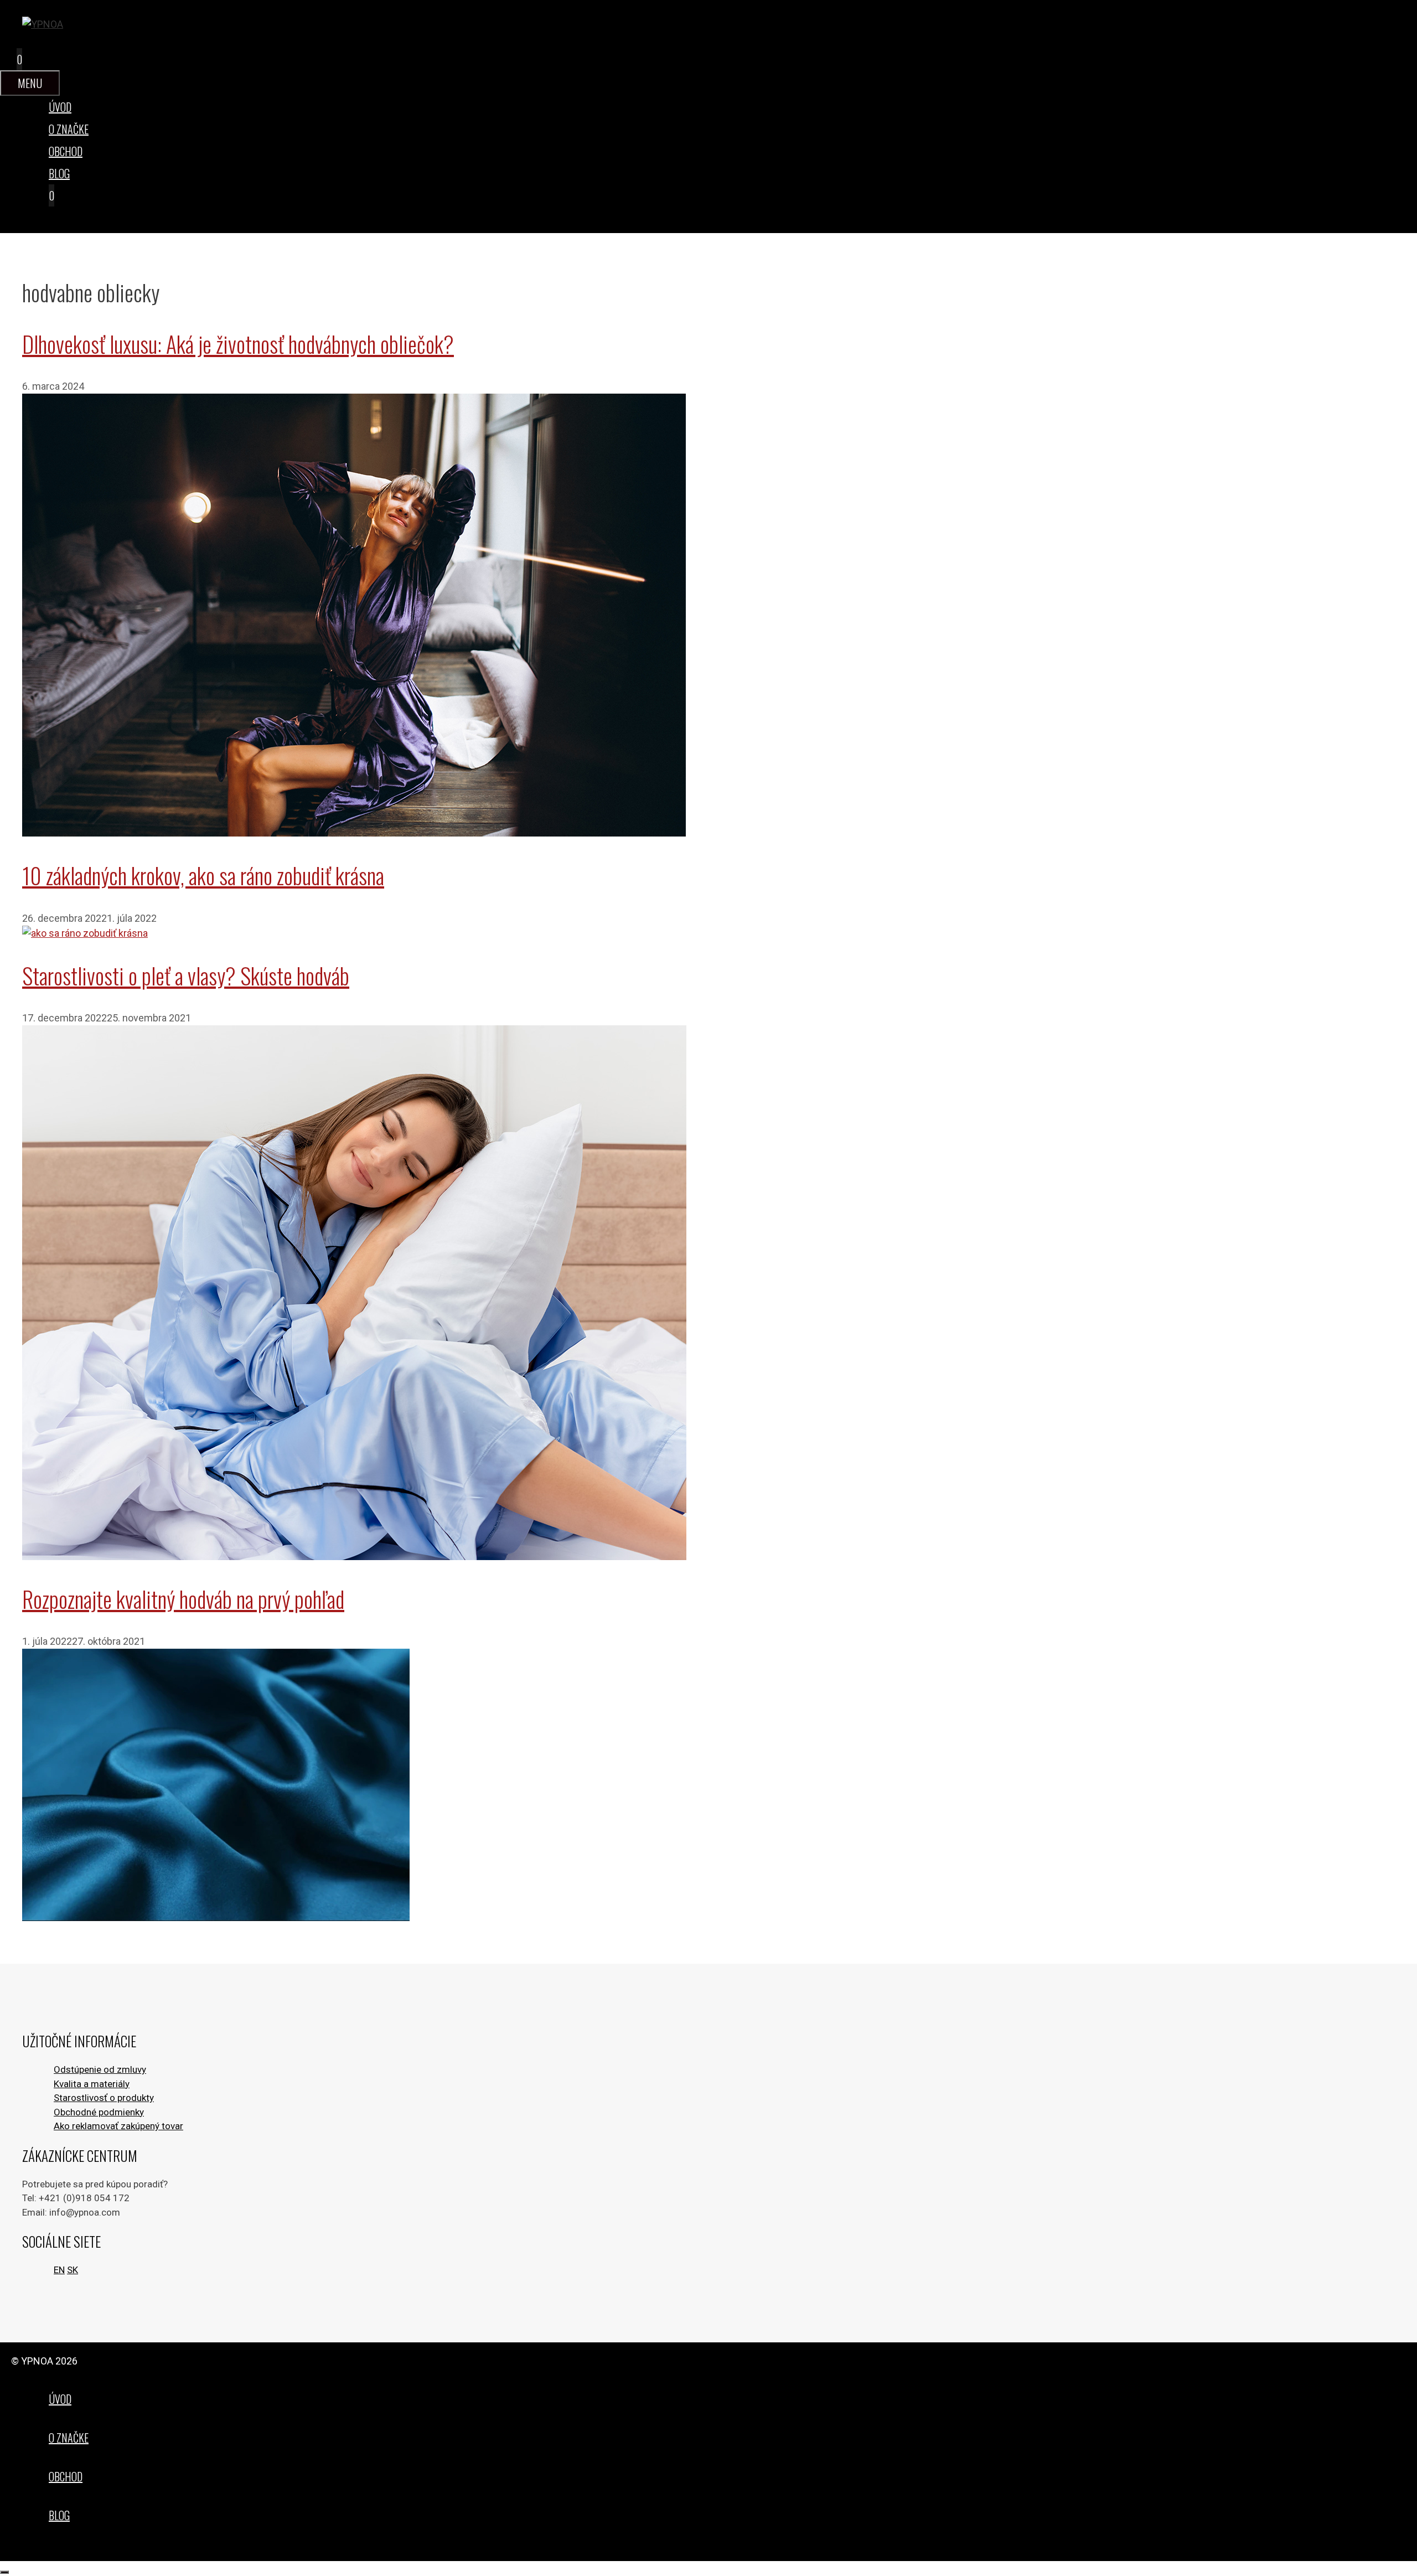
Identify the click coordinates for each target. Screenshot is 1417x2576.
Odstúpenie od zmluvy (100, 2069)
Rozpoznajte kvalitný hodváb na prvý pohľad (183, 1599)
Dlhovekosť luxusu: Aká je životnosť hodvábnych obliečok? (238, 344)
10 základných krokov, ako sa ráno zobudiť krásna (203, 875)
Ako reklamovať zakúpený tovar (118, 2126)
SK (73, 2270)
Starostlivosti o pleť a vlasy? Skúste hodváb (186, 975)
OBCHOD (66, 151)
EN (59, 2270)
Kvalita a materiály (92, 2084)
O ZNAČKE (69, 129)
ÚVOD (60, 107)
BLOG (59, 173)
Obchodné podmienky (99, 2112)
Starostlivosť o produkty (104, 2098)
